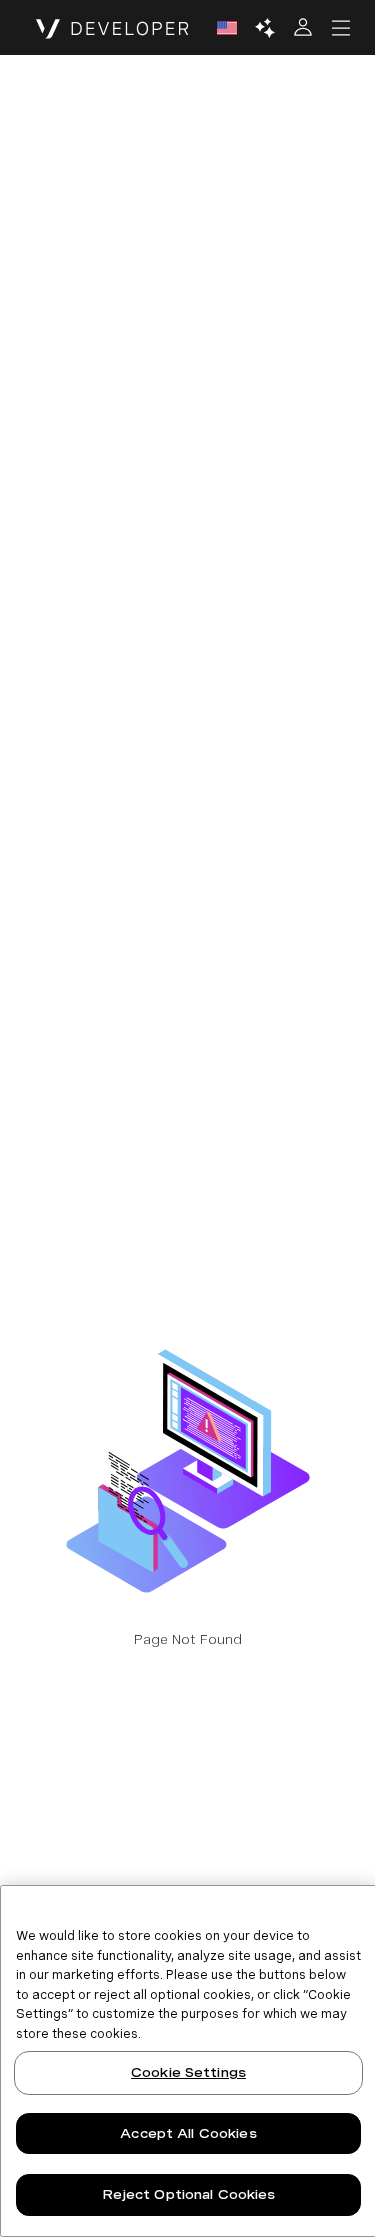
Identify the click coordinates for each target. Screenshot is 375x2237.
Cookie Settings (188, 2072)
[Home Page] (112, 28)
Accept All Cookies (188, 2133)
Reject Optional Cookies (189, 2194)
